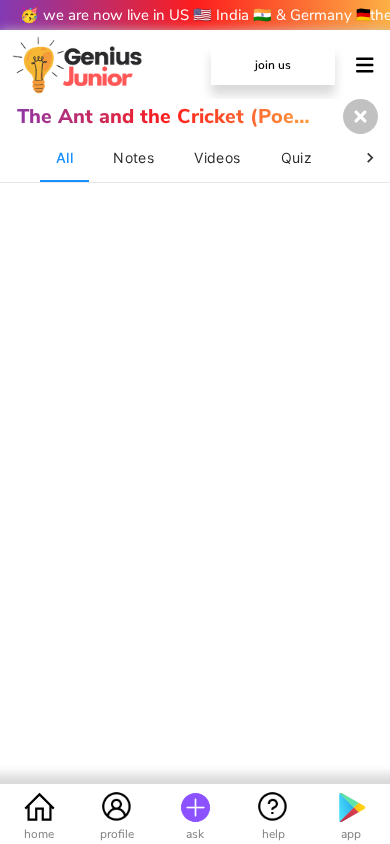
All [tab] (64, 157)
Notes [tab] (133, 157)
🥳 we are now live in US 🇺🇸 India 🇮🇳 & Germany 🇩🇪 (195, 15)
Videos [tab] (217, 157)
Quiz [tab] (297, 157)
